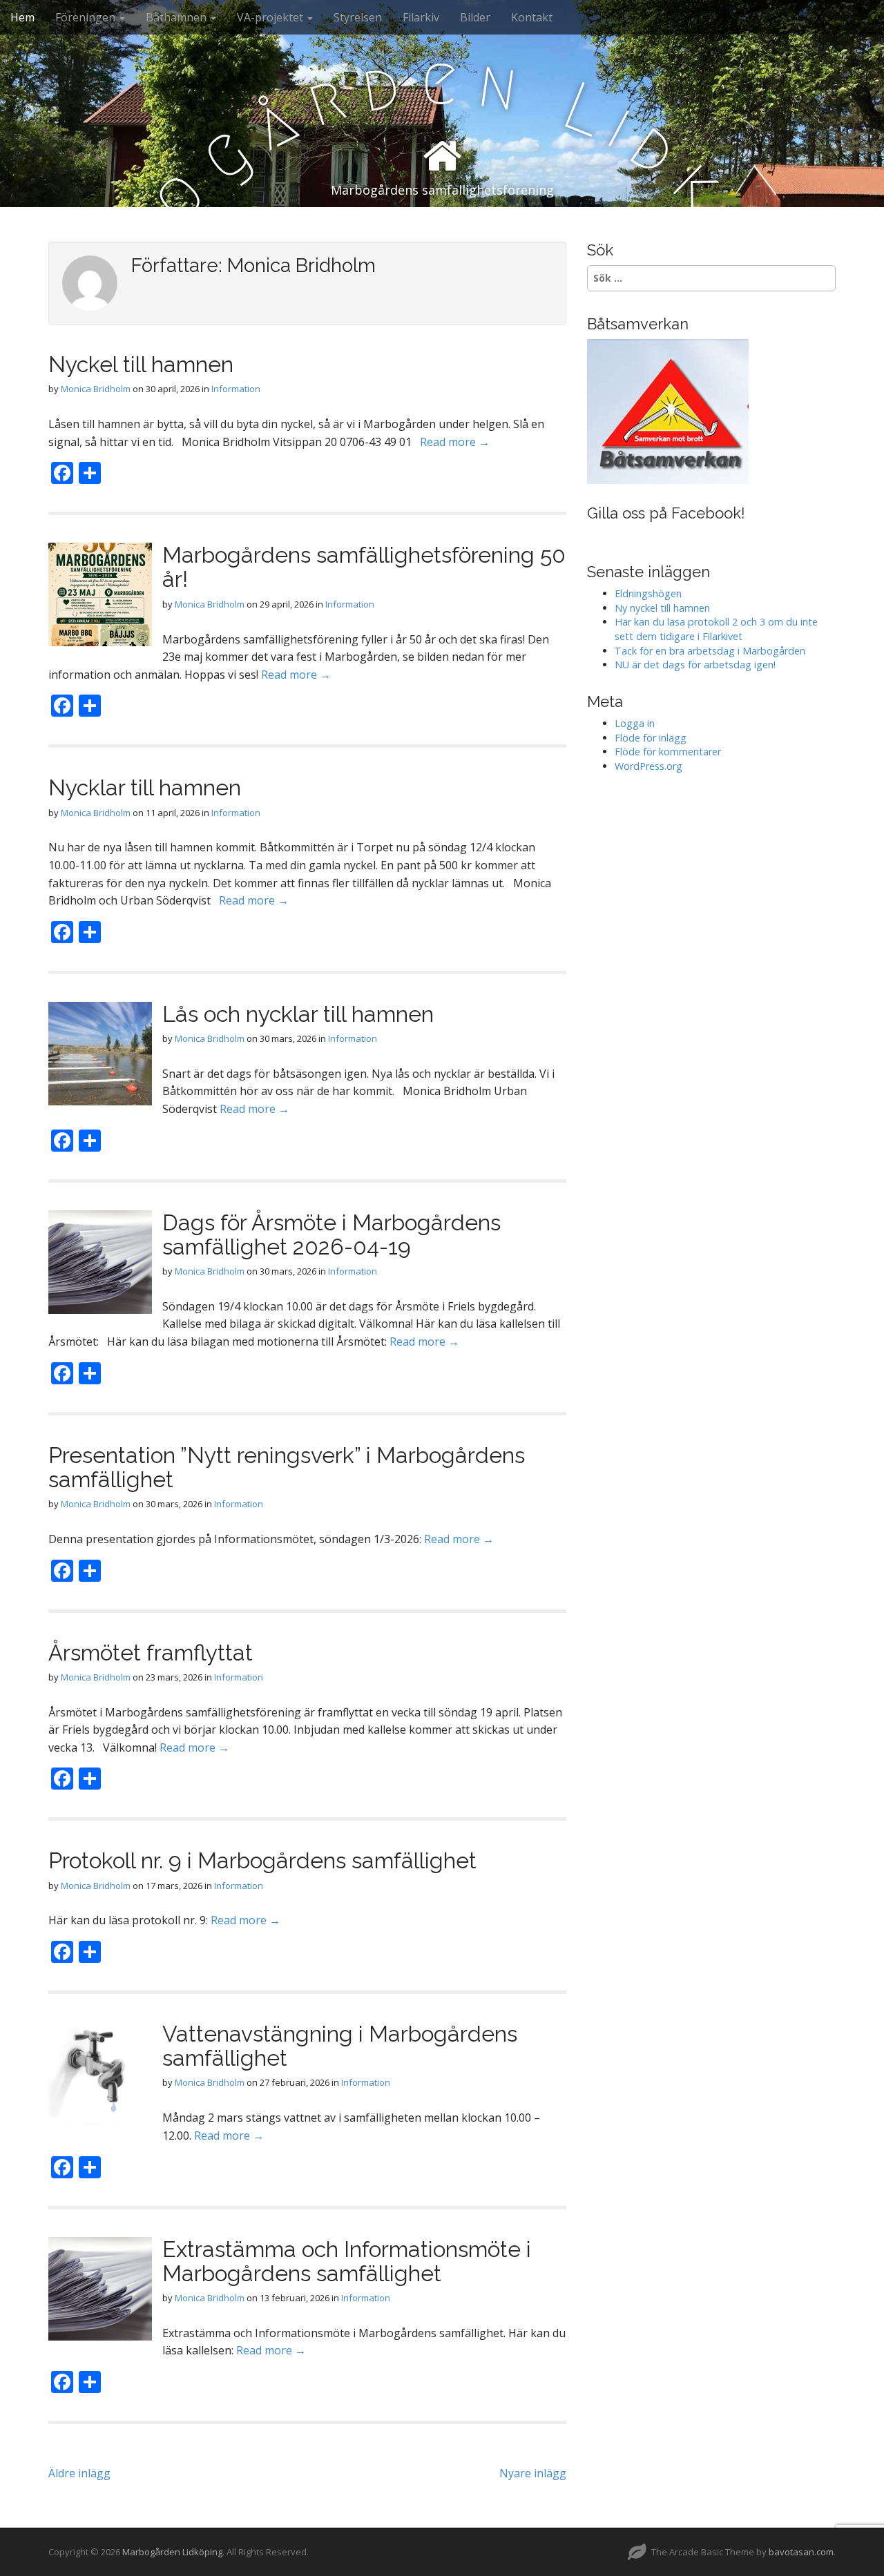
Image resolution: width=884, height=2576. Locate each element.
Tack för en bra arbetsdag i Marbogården (710, 651)
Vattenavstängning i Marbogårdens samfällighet (340, 2046)
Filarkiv (421, 17)
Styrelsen (358, 17)
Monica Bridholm (96, 389)
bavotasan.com (801, 2552)
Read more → (455, 442)
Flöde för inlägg (651, 738)
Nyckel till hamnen (141, 364)
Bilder (475, 17)
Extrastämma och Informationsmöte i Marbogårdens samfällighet (347, 2261)
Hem (22, 17)
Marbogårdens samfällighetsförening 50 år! (364, 567)
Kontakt (532, 17)
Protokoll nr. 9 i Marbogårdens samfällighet (262, 1860)
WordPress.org (648, 766)
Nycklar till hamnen (145, 787)
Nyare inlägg (533, 2473)
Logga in (635, 723)
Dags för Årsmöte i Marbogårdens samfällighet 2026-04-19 (331, 1234)
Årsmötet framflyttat (151, 1653)
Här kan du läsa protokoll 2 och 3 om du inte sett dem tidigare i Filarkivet (716, 629)
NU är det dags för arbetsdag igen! (695, 665)
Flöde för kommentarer (668, 752)
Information (236, 389)
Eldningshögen (648, 593)
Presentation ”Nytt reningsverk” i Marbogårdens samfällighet (287, 1467)
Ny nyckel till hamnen (662, 608)
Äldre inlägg (79, 2473)
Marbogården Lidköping (172, 2552)
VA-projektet (271, 17)
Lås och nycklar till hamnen (298, 1014)
